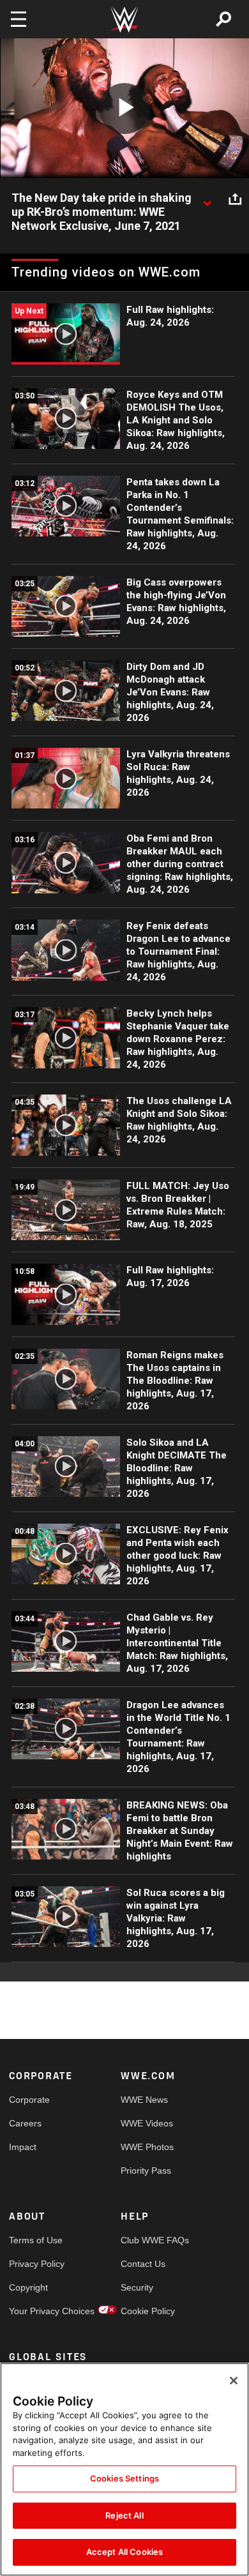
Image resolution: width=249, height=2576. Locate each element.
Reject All (124, 2515)
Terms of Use (36, 2240)
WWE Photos (147, 2147)
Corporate (29, 2100)
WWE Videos (147, 2123)
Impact (23, 2147)
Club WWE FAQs (149, 2240)
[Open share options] (235, 199)
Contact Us (143, 2264)
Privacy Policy (37, 2264)
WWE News (144, 2100)
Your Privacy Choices (37, 2311)
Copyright (28, 2287)
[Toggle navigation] (19, 19)
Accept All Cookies (124, 2552)
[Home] (124, 19)
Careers (25, 2123)
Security (137, 2287)
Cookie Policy (148, 2311)
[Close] (234, 2381)
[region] (124, 2469)
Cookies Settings (124, 2478)
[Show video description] (207, 199)
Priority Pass (146, 2171)
